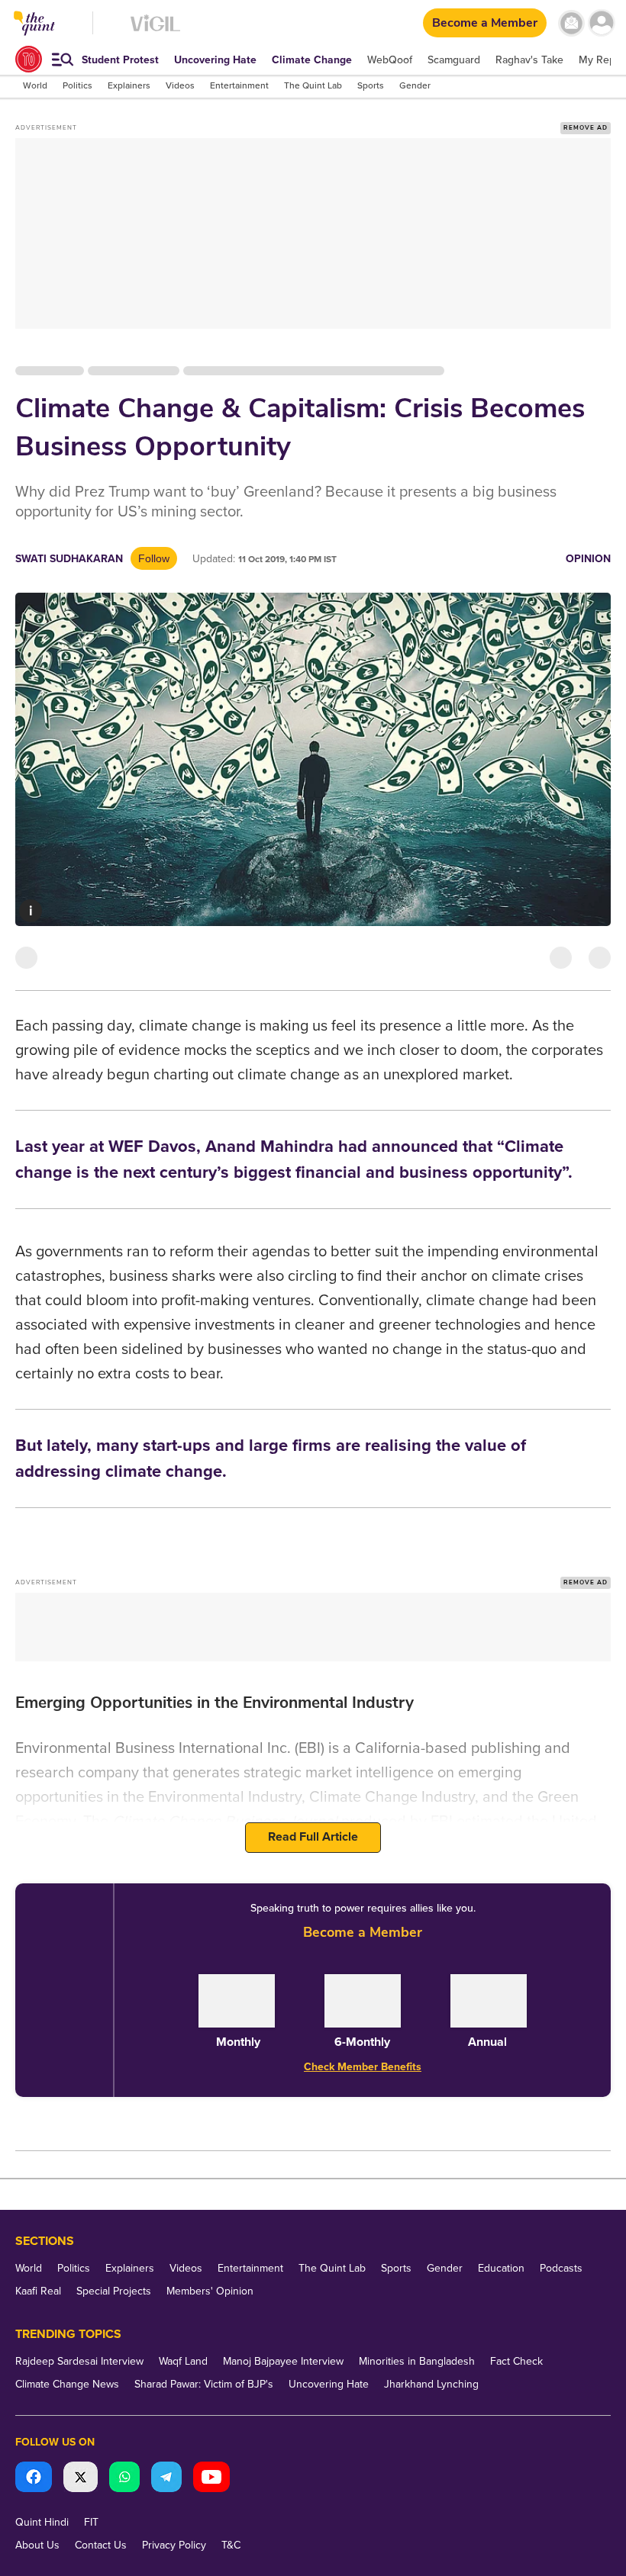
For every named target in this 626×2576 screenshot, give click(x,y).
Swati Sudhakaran (69, 559)
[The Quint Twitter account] (81, 2479)
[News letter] (571, 23)
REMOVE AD (586, 128)
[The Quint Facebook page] (34, 2479)
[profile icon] (601, 23)
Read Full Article (313, 1837)
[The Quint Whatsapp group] (124, 2479)
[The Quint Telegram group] (166, 2479)
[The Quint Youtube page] (211, 2479)
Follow (154, 558)
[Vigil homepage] (155, 31)
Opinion (588, 559)
